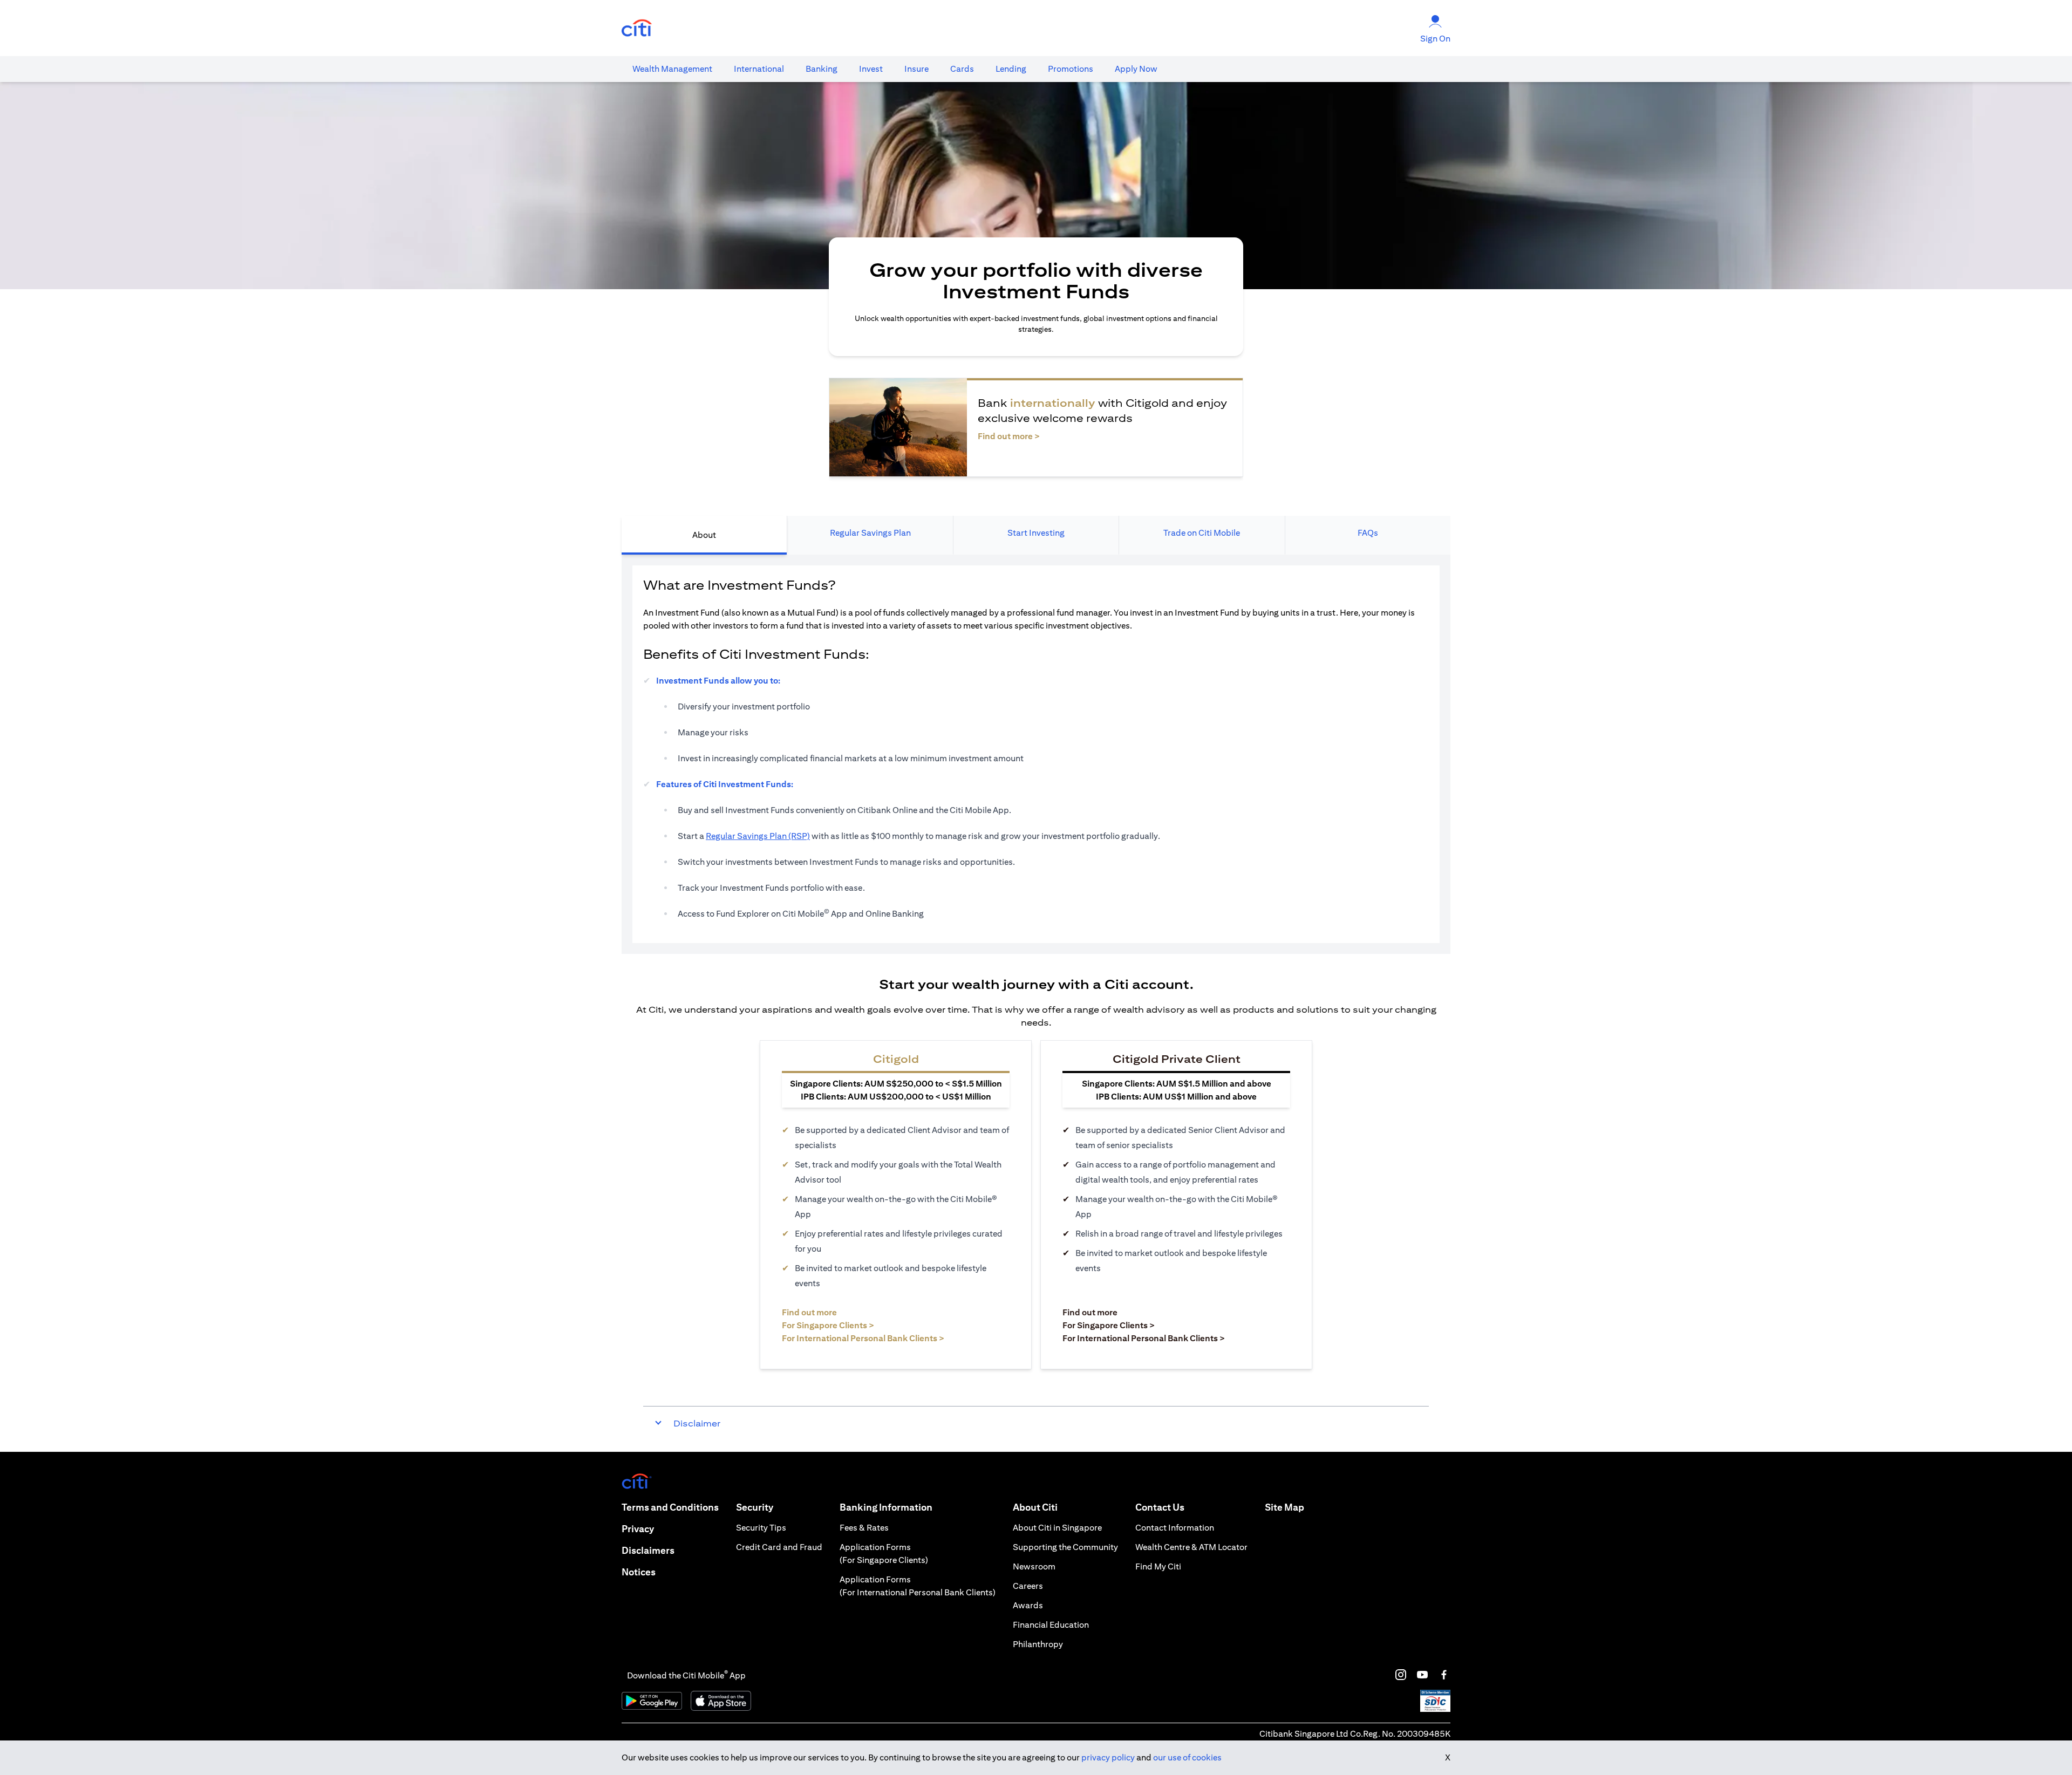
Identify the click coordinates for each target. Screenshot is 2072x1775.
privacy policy (1108, 1757)
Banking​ (822, 69)
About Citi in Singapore (1057, 1528)
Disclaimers (648, 1550)
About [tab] (704, 535)
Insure (916, 69)
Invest (871, 69)
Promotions (1071, 69)
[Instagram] (1401, 1675)
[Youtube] (1422, 1675)
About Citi (1035, 1507)
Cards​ (962, 69)
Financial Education (1051, 1625)
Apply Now (1136, 69)
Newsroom (1034, 1566)
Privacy (638, 1529)
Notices (639, 1572)
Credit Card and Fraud (779, 1547)
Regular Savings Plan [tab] (870, 533)
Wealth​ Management (672, 69)
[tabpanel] (1036, 754)
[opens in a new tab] (637, 28)
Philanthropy (1038, 1644)
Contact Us (1160, 1507)
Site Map (1284, 1507)
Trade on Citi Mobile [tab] (1202, 533)
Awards (1028, 1605)
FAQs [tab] (1368, 533)
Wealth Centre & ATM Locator (1191, 1547)
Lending (1011, 69)
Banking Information (886, 1507)
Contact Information (1175, 1528)
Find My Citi (1158, 1566)
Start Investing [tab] (1036, 533)
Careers (1028, 1586)
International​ (759, 69)
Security (755, 1507)
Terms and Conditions (670, 1507)
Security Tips (761, 1528)
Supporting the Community (1065, 1547)
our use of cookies (1187, 1757)
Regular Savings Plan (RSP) (758, 836)
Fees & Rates (864, 1528)
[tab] (672, 69)
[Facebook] (1444, 1675)
